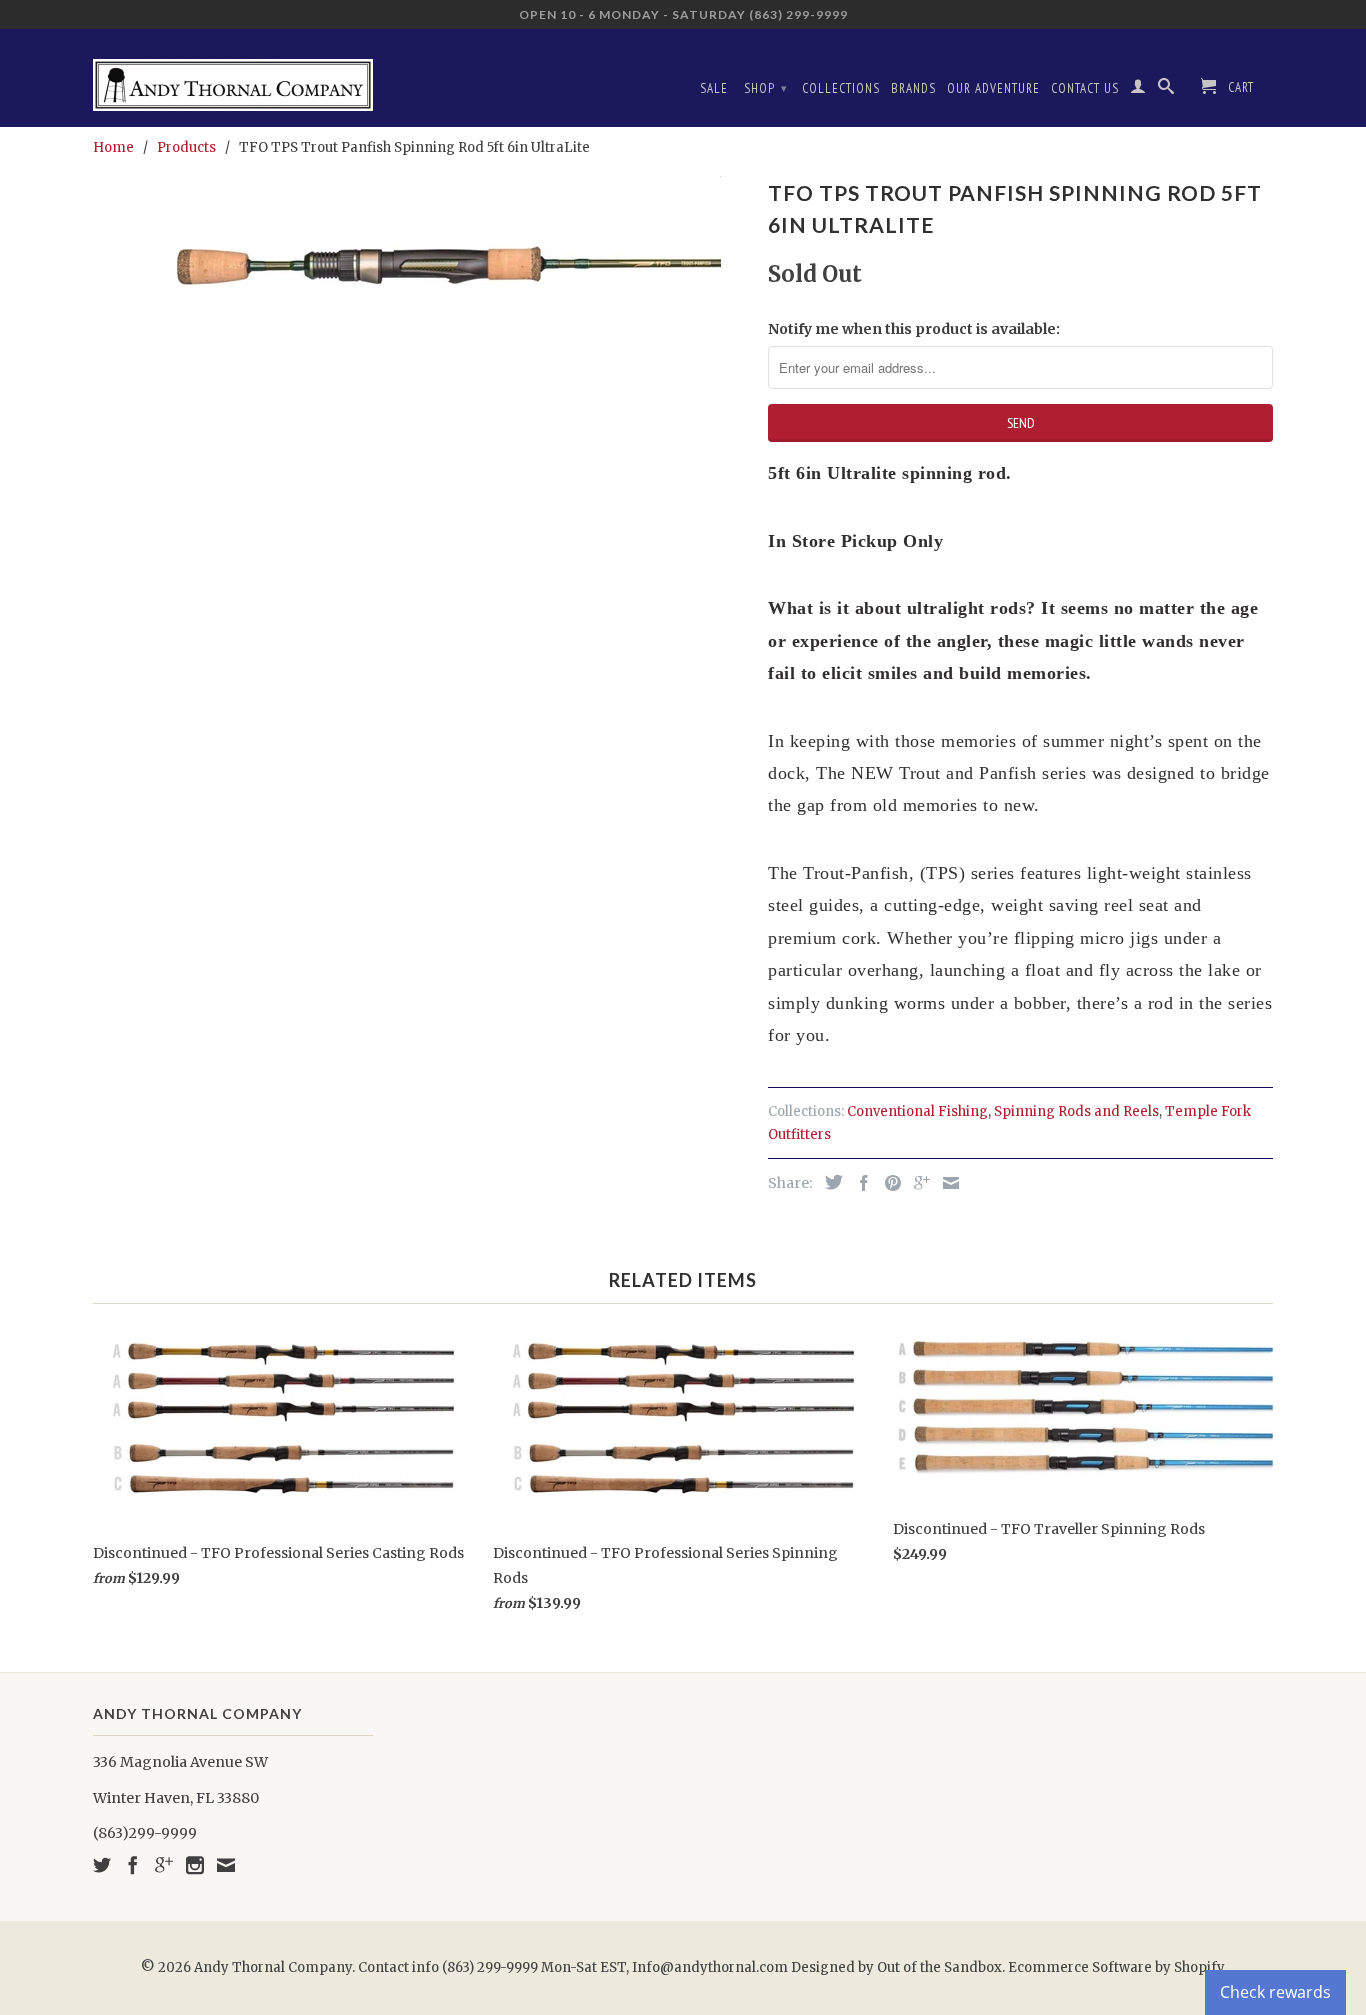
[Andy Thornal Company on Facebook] (133, 1865)
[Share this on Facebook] (859, 1183)
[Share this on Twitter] (829, 1182)
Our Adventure (993, 88)
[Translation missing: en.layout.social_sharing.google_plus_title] (917, 1183)
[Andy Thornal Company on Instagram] (195, 1865)
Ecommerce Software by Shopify (1116, 1967)
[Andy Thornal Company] (233, 77)
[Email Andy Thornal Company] (226, 1865)
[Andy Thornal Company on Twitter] (102, 1865)
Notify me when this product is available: (914, 329)
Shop (766, 88)
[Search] (1166, 90)
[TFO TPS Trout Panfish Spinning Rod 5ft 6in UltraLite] (420, 272)
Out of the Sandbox (939, 1967)
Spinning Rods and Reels (1076, 1111)
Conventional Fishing (917, 1111)
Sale (714, 88)
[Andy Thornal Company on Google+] (164, 1865)
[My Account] (1138, 90)
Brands (913, 88)
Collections (841, 88)
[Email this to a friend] (946, 1183)
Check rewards (1275, 1992)
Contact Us (1085, 88)
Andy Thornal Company (273, 1967)
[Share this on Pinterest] (888, 1183)
